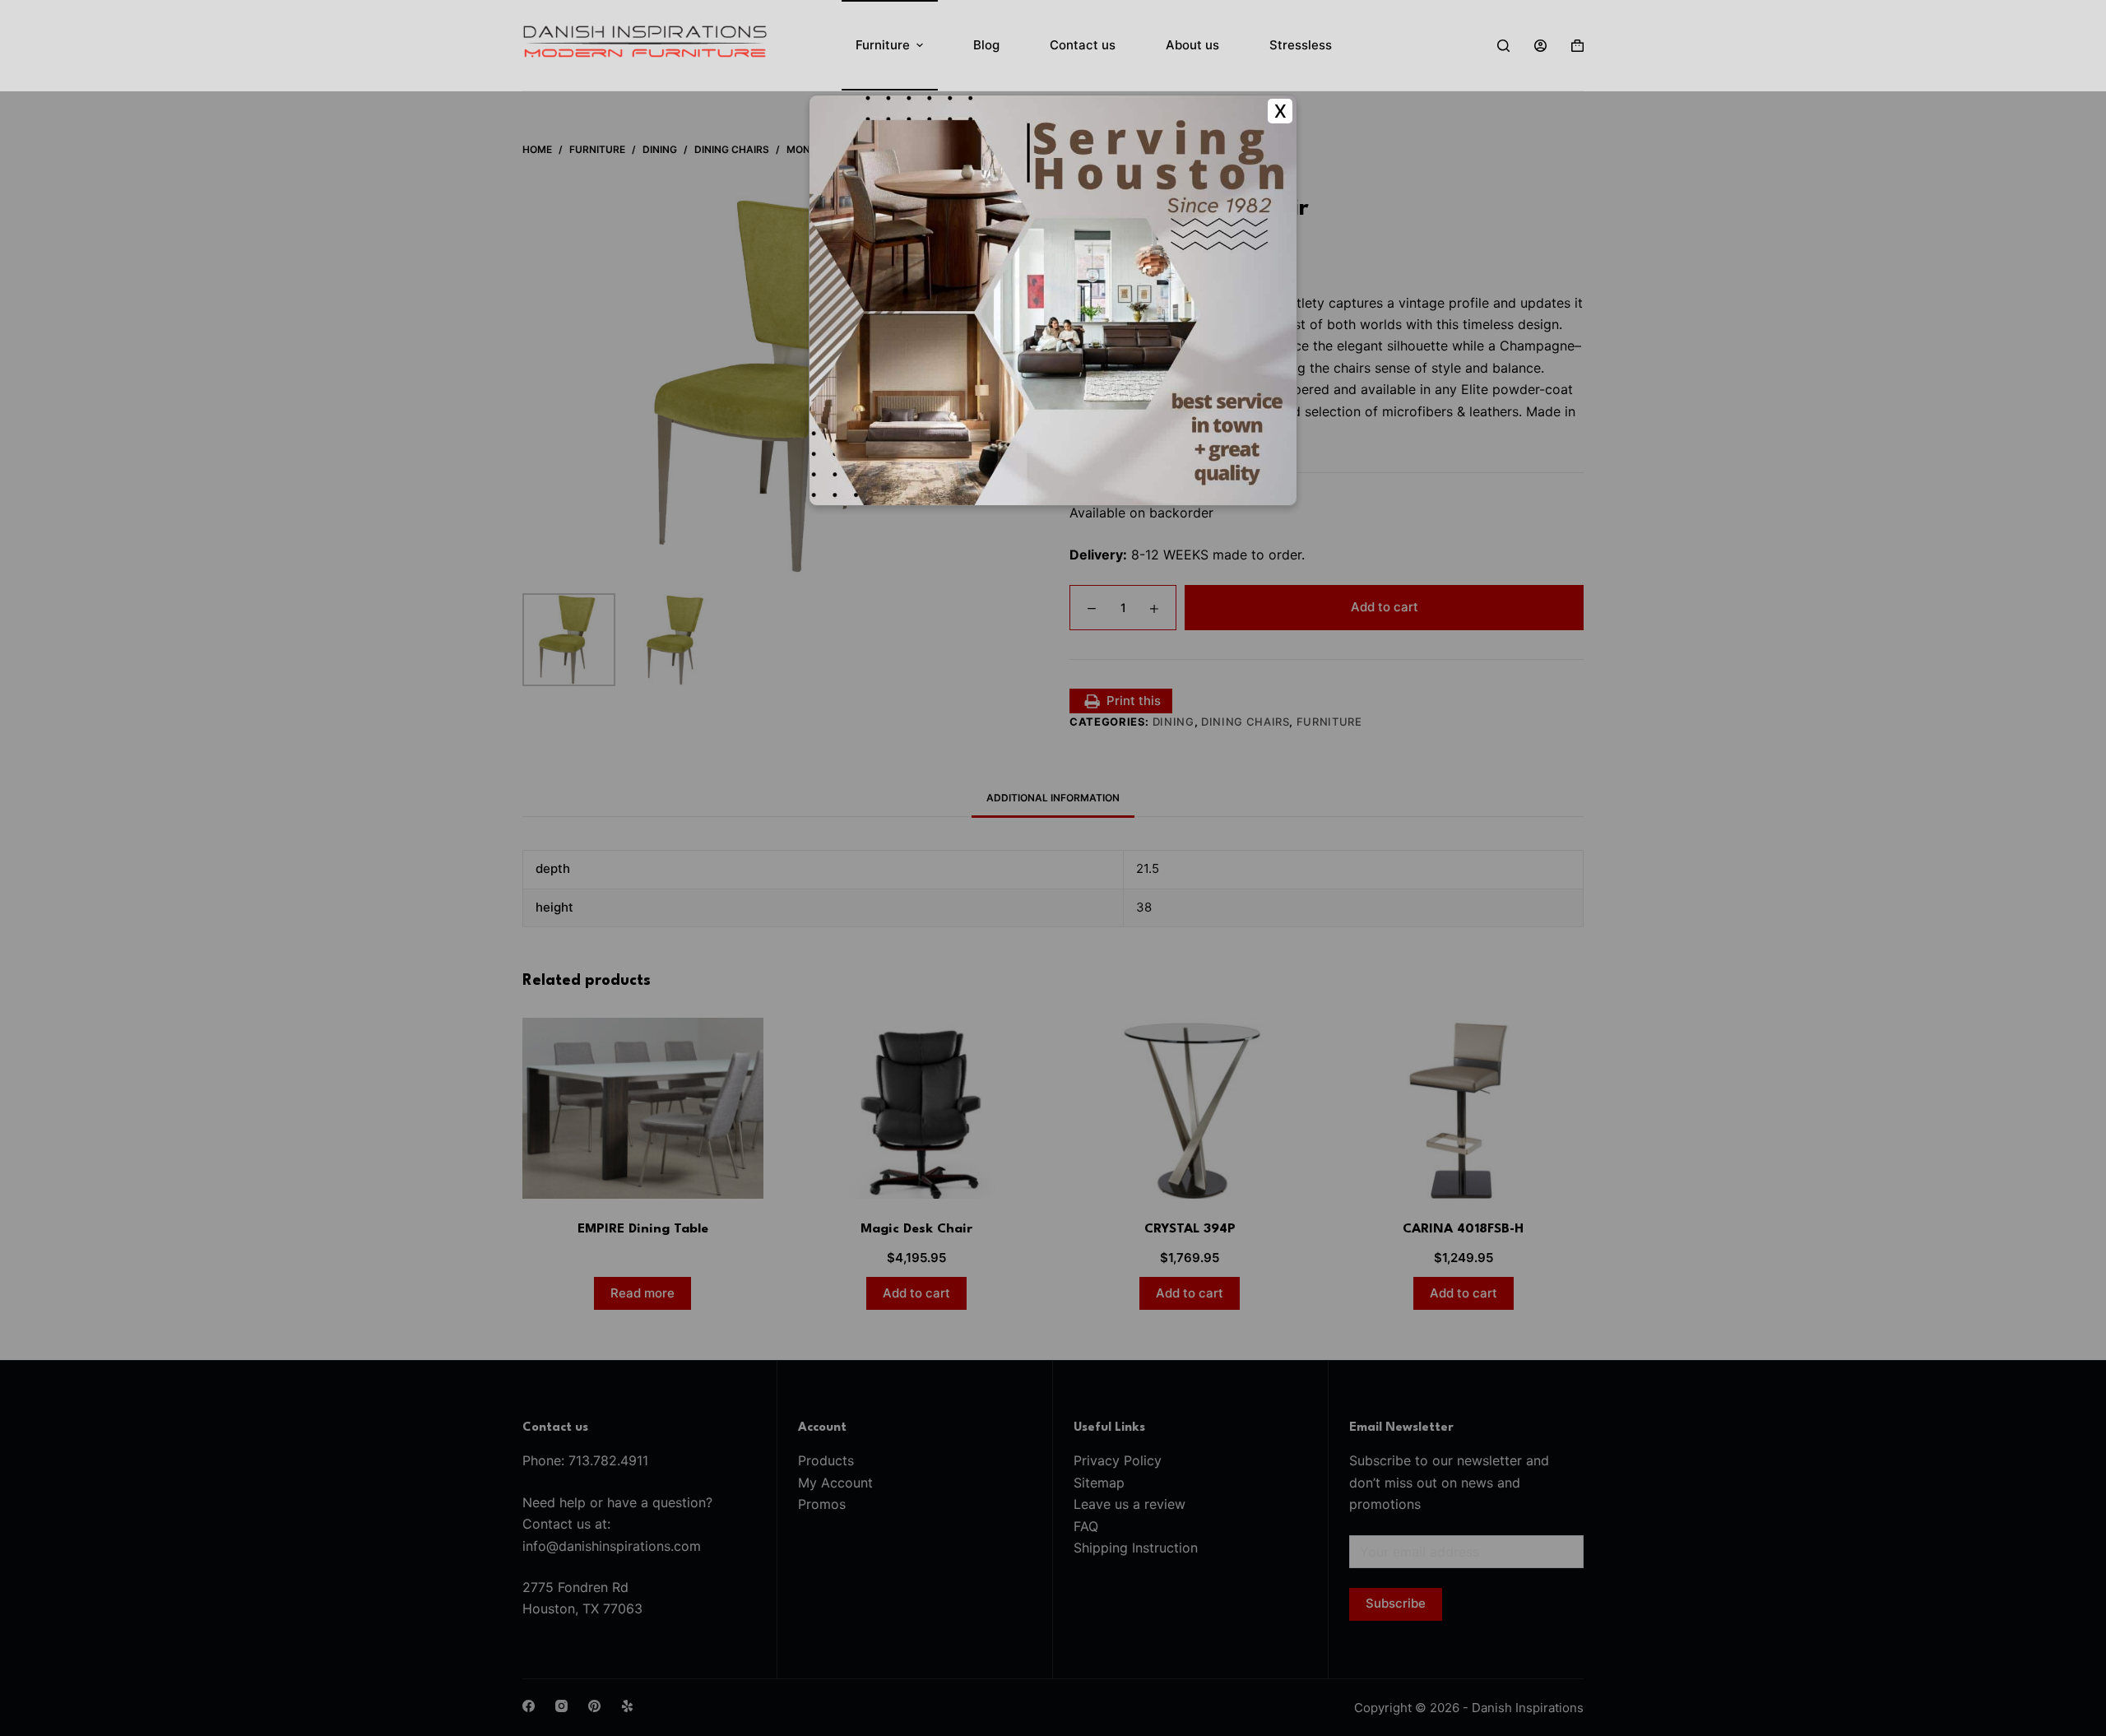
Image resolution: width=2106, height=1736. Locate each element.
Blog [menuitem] (986, 45)
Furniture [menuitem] (883, 45)
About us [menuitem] (1192, 45)
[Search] (1503, 46)
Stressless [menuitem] (1301, 45)
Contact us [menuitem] (1083, 45)
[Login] (1540, 46)
